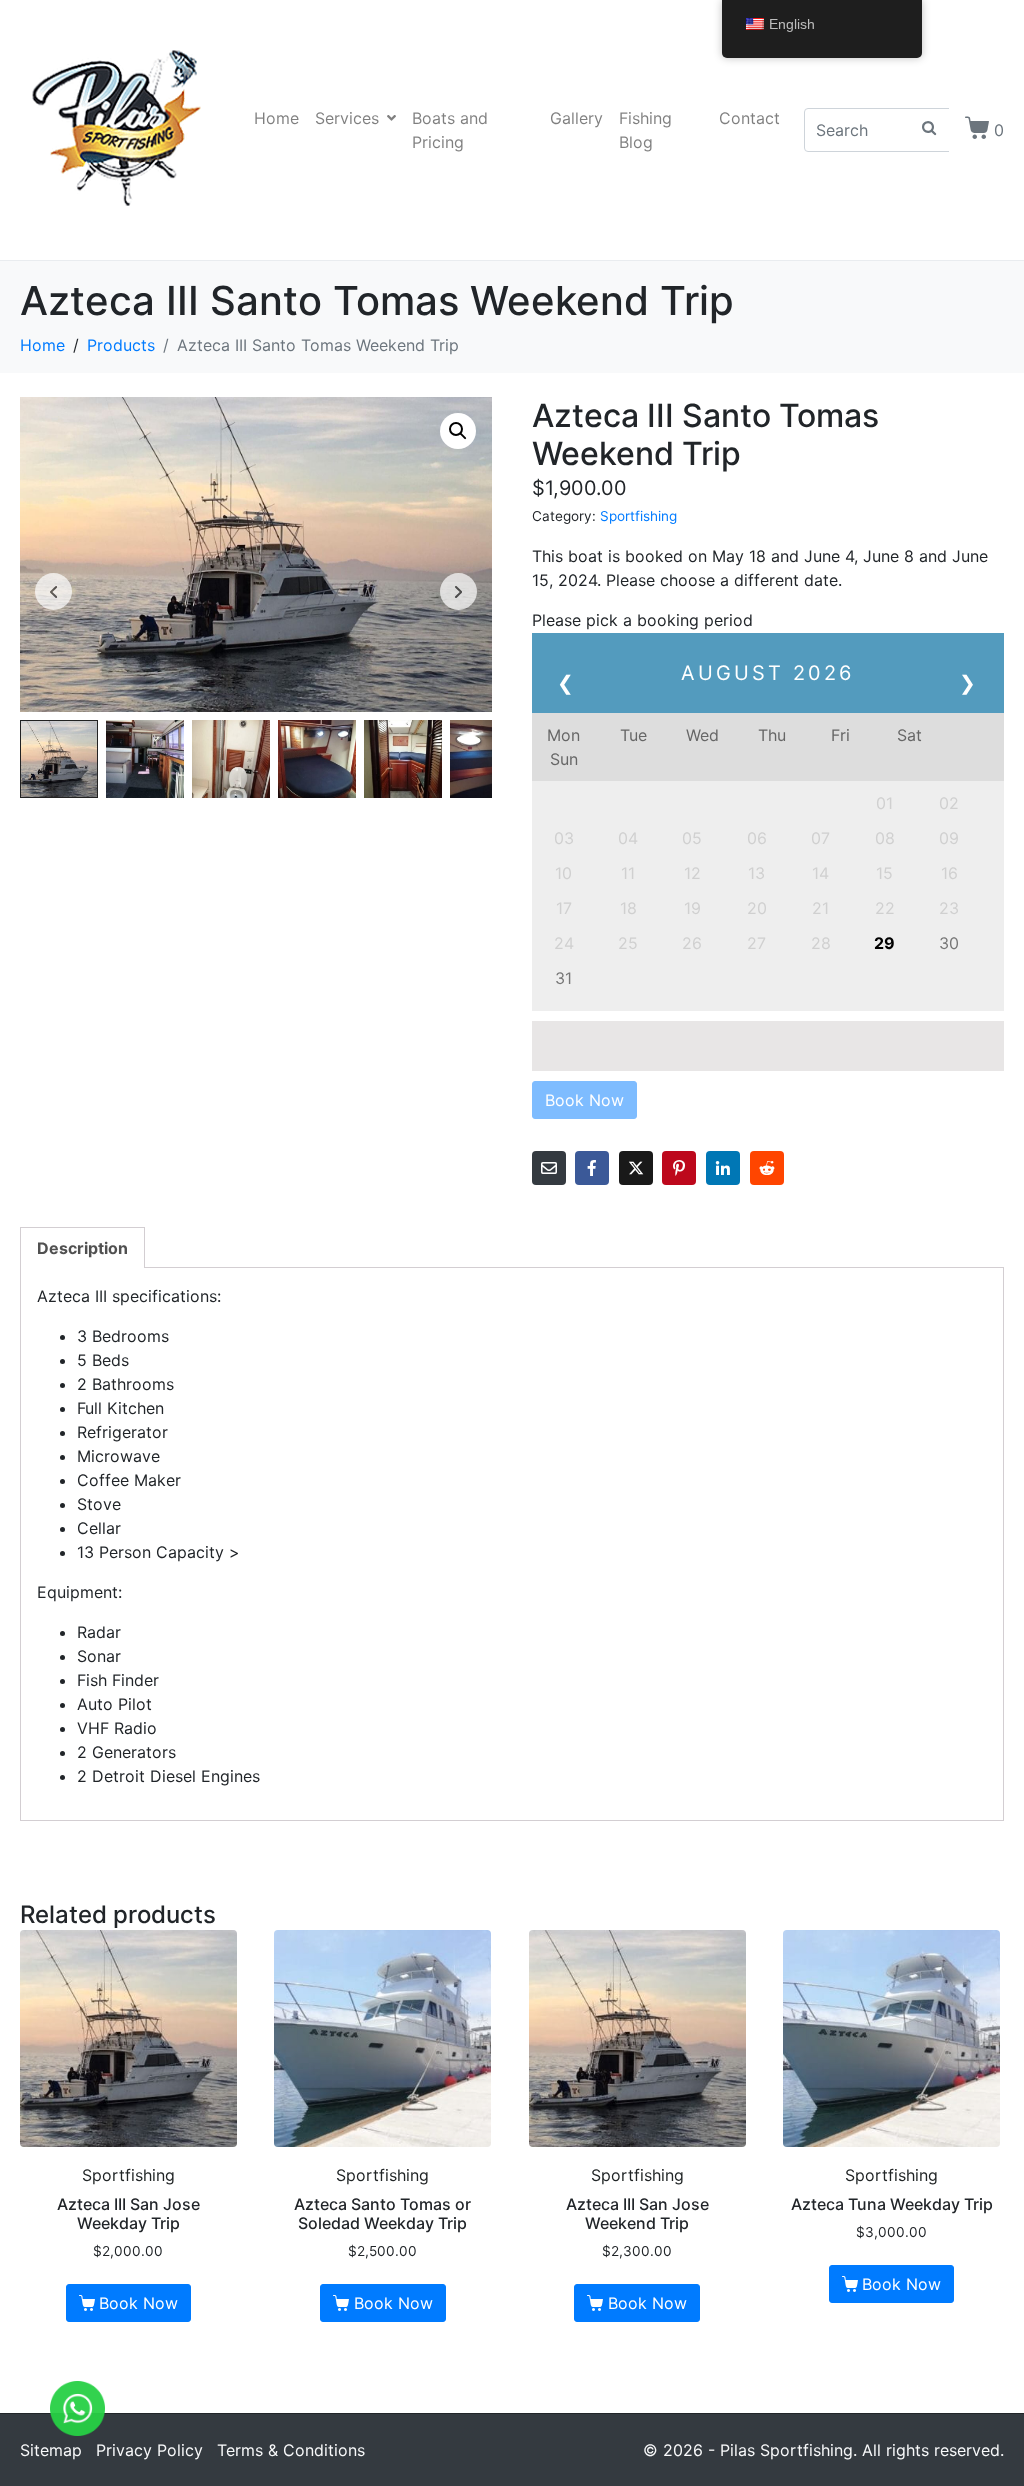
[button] (458, 431)
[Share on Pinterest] (679, 1168)
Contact (749, 118)
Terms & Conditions (291, 2450)
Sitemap (51, 2450)
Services (347, 118)
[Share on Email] (549, 1168)
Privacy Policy (149, 2450)
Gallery (576, 118)
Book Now (138, 2303)
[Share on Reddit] (767, 1168)
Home (276, 118)
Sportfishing (638, 516)
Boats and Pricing (450, 130)
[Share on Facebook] (592, 1168)
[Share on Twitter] (636, 1168)
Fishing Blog (645, 130)
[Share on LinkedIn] (723, 1168)
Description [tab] (82, 1248)
